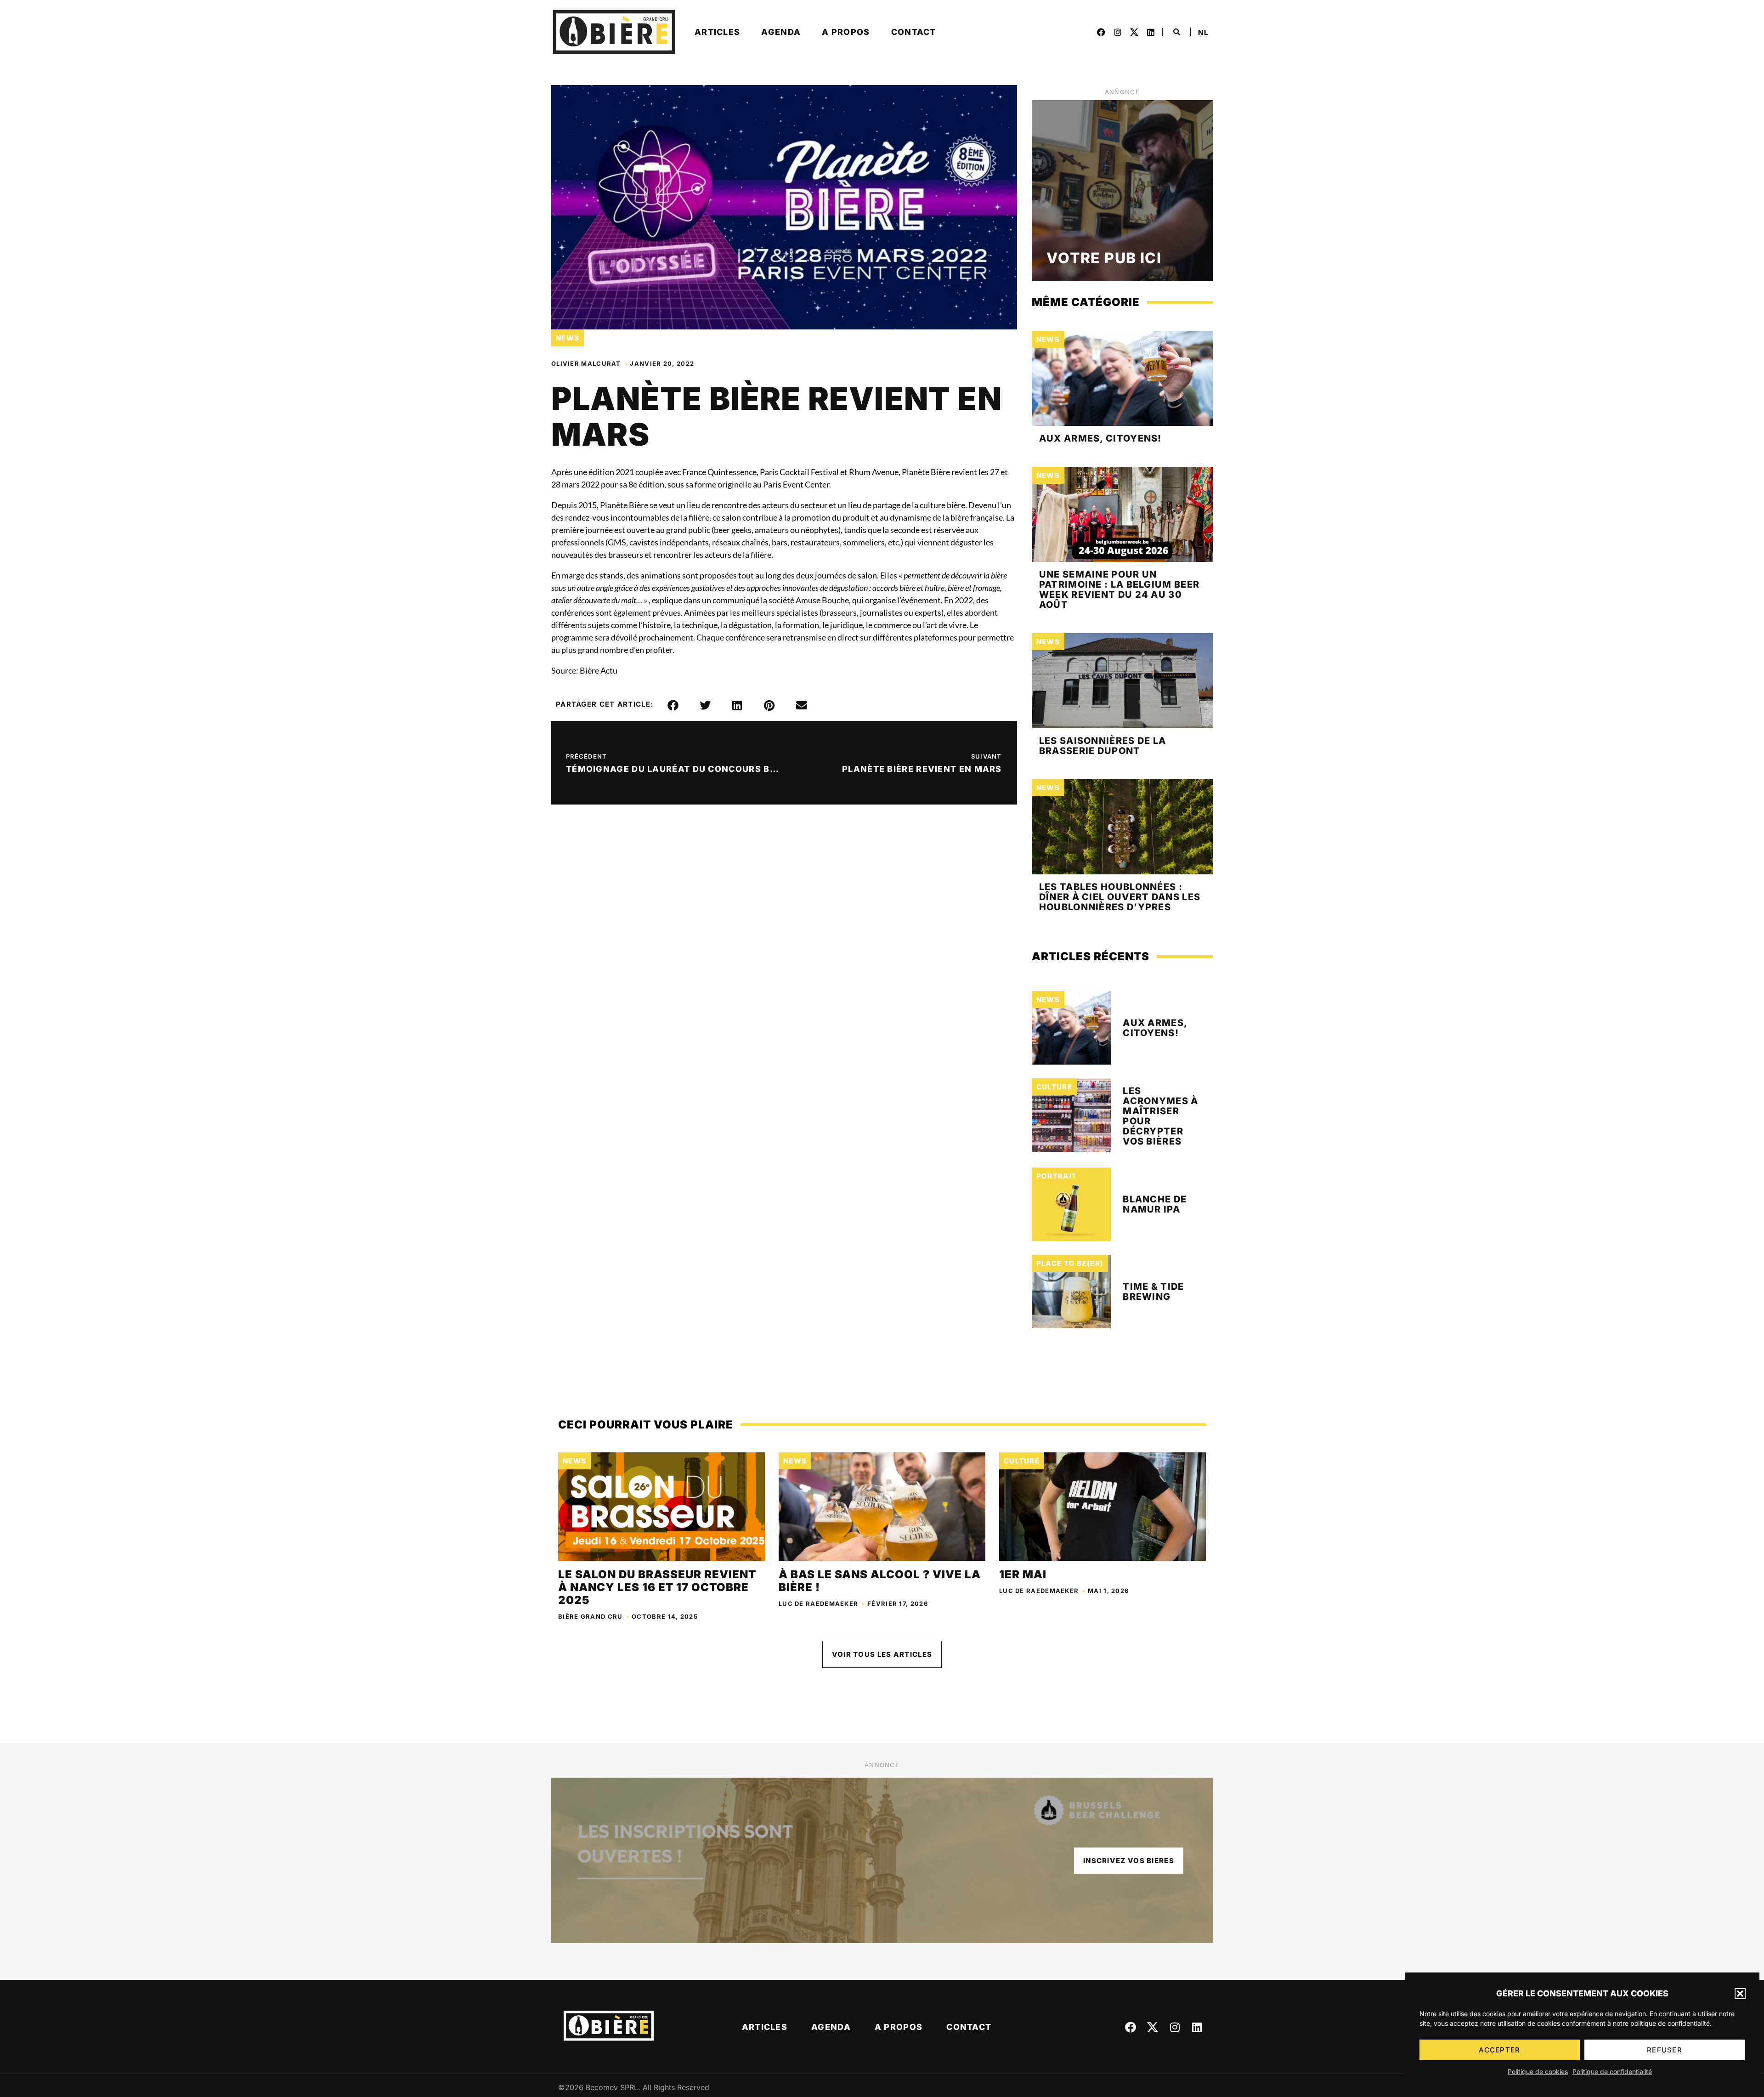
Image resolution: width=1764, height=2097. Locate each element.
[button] (1740, 1994)
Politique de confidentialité (1612, 2071)
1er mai (1024, 1574)
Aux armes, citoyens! (1100, 438)
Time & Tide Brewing (1153, 1292)
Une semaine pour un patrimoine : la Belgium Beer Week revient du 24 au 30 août (1119, 589)
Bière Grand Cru (591, 1616)
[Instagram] (1118, 32)
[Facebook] (1101, 32)
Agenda (781, 32)
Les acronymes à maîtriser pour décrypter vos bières (1160, 1116)
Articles (717, 32)
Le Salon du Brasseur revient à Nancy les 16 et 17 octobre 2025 (657, 1587)
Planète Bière (624, 505)
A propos (846, 32)
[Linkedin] (1151, 32)
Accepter (1499, 2050)
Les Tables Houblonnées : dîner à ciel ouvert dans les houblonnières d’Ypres (1120, 897)
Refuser (1665, 2050)
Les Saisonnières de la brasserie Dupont (1103, 746)
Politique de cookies (1538, 2071)
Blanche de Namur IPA (1155, 1204)
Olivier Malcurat (586, 363)
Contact (914, 32)
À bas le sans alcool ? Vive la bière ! (880, 1581)
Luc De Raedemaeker (818, 1604)
